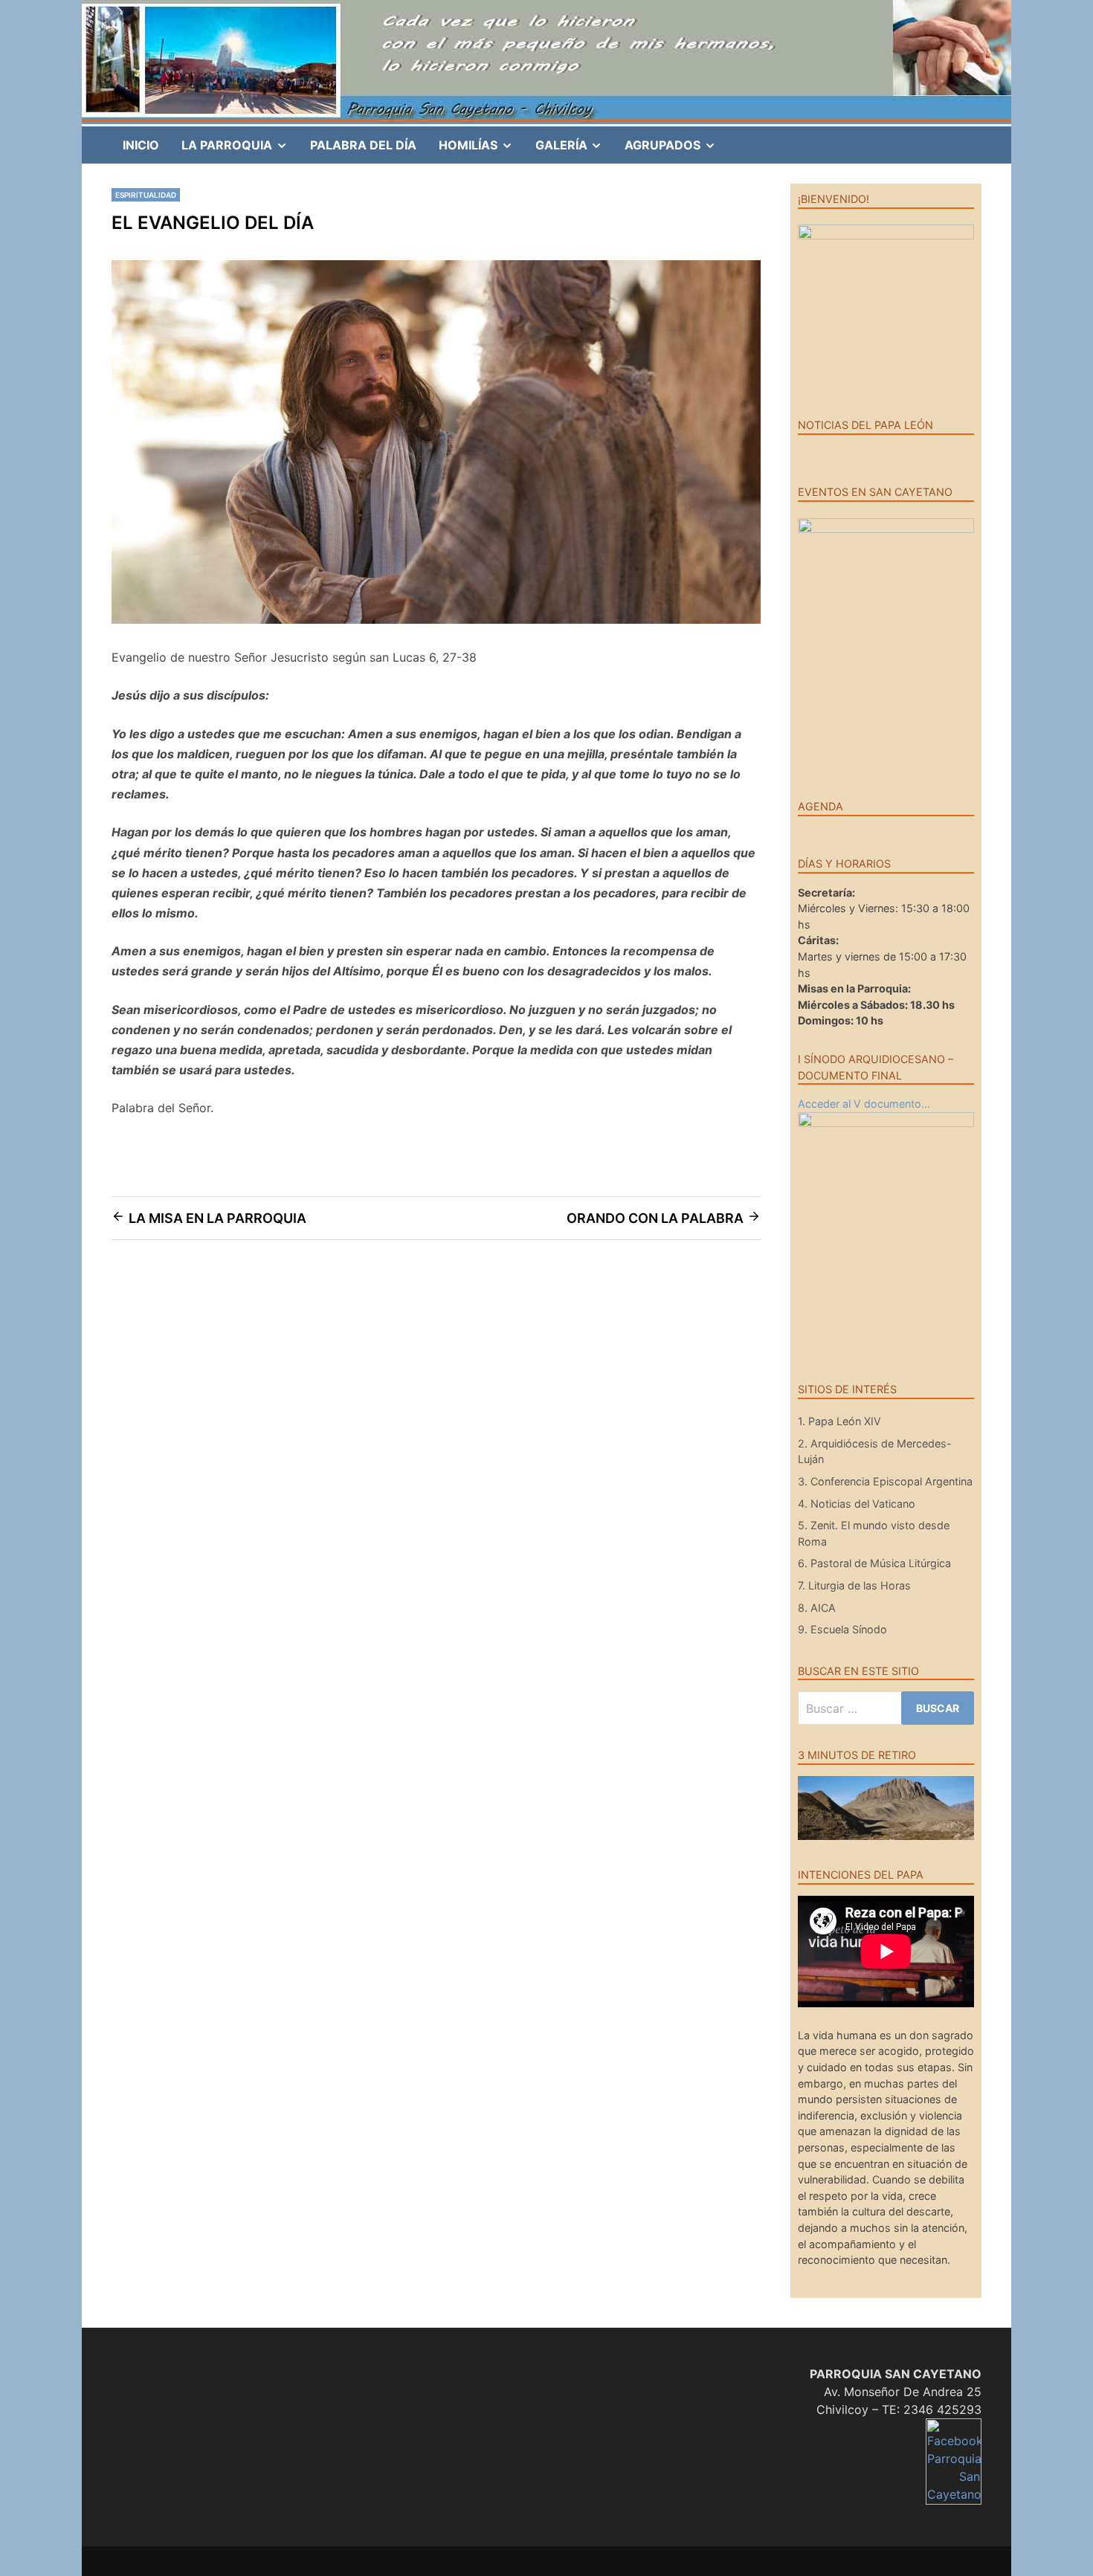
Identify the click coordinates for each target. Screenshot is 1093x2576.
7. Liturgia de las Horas (854, 1585)
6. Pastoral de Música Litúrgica (874, 1563)
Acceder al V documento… (864, 1104)
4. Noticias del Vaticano (857, 1504)
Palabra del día (363, 145)
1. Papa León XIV (839, 1421)
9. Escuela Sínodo (842, 1629)
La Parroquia (240, 150)
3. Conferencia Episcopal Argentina (885, 1481)
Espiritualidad (146, 195)
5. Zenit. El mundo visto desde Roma (874, 1533)
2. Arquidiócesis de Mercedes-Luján (875, 1452)
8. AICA (817, 1608)
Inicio (141, 145)
